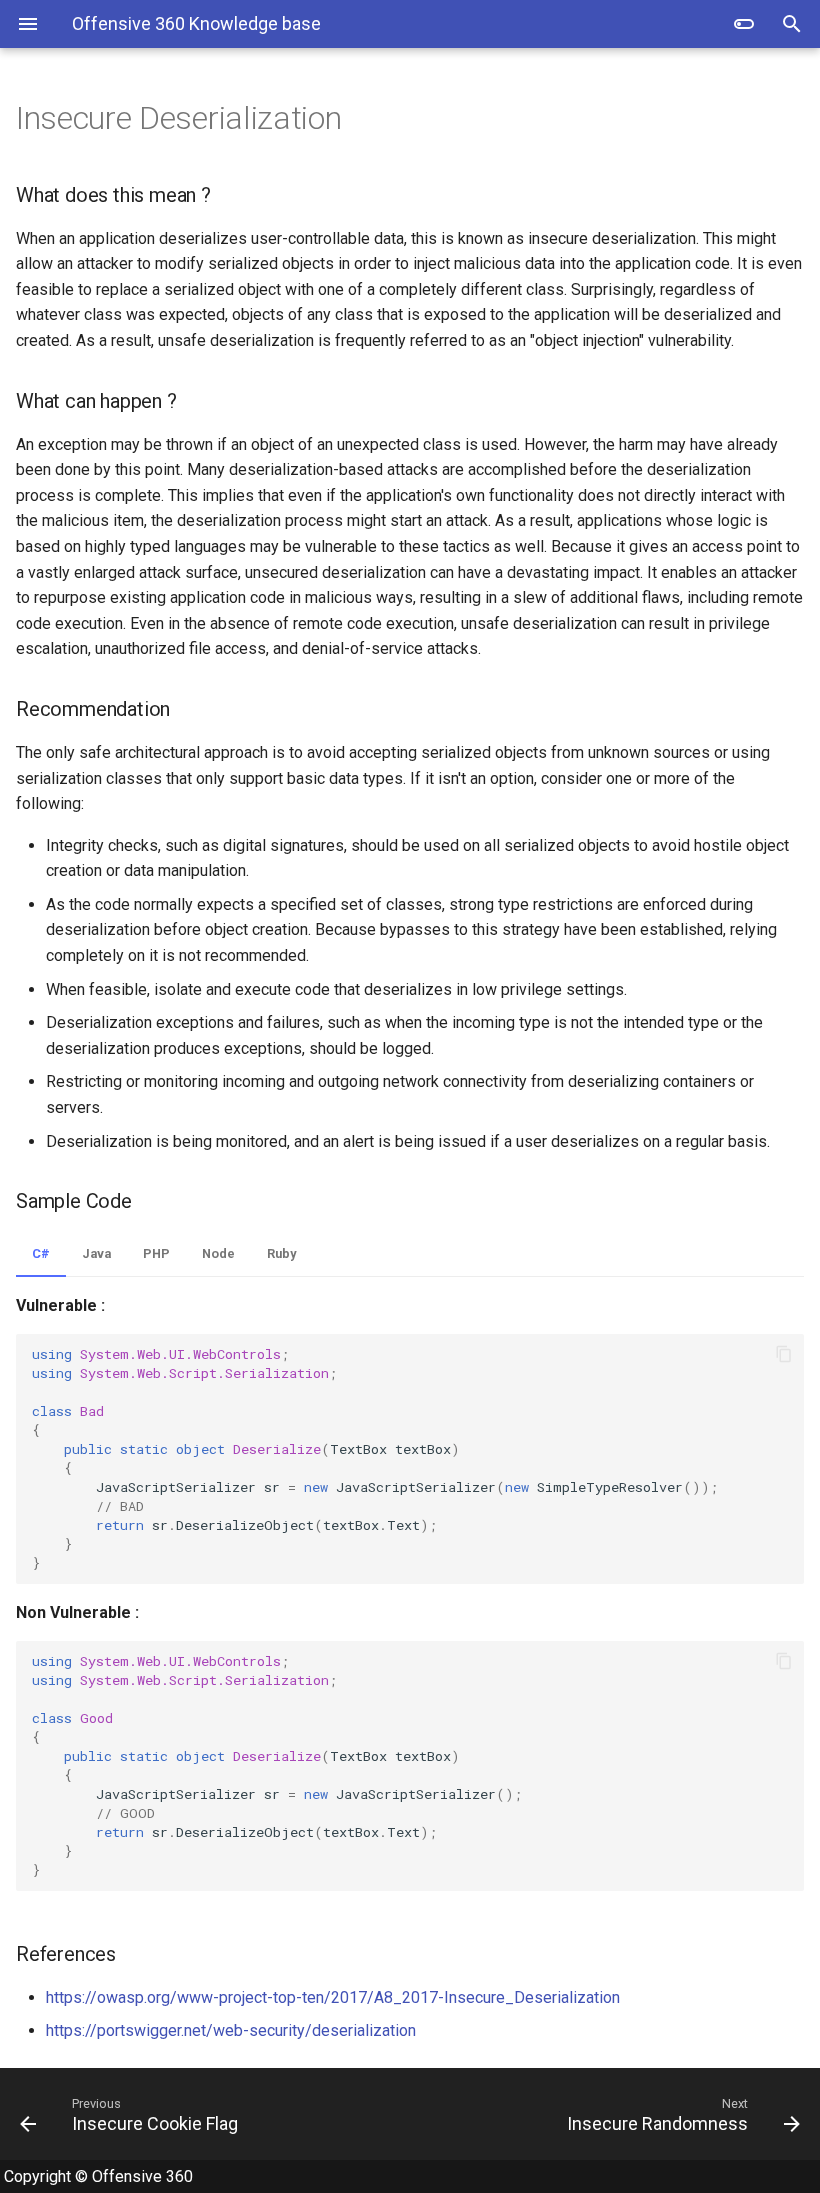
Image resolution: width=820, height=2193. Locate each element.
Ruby (281, 1253)
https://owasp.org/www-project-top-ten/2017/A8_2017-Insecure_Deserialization (333, 1997)
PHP (156, 1253)
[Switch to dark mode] (744, 24)
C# (41, 1253)
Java (96, 1253)
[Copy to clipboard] (784, 1354)
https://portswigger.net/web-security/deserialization (231, 2030)
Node (218, 1253)
